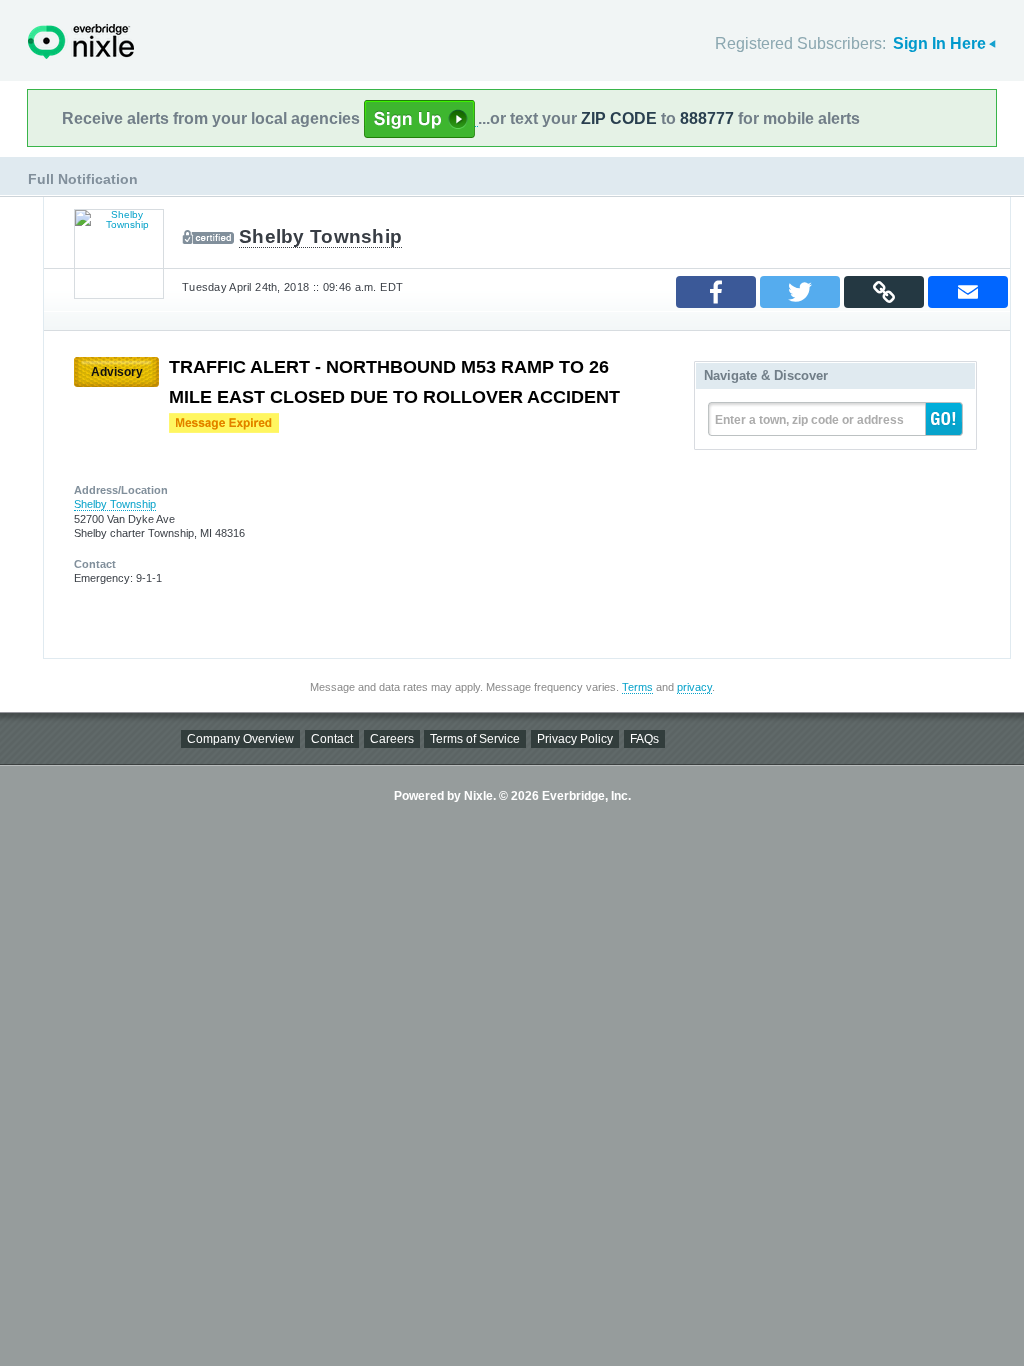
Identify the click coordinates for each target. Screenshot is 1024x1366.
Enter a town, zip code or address (809, 420)
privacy (694, 687)
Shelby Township (320, 236)
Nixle (81, 41)
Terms (637, 687)
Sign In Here (939, 43)
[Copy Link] (884, 292)
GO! (944, 419)
